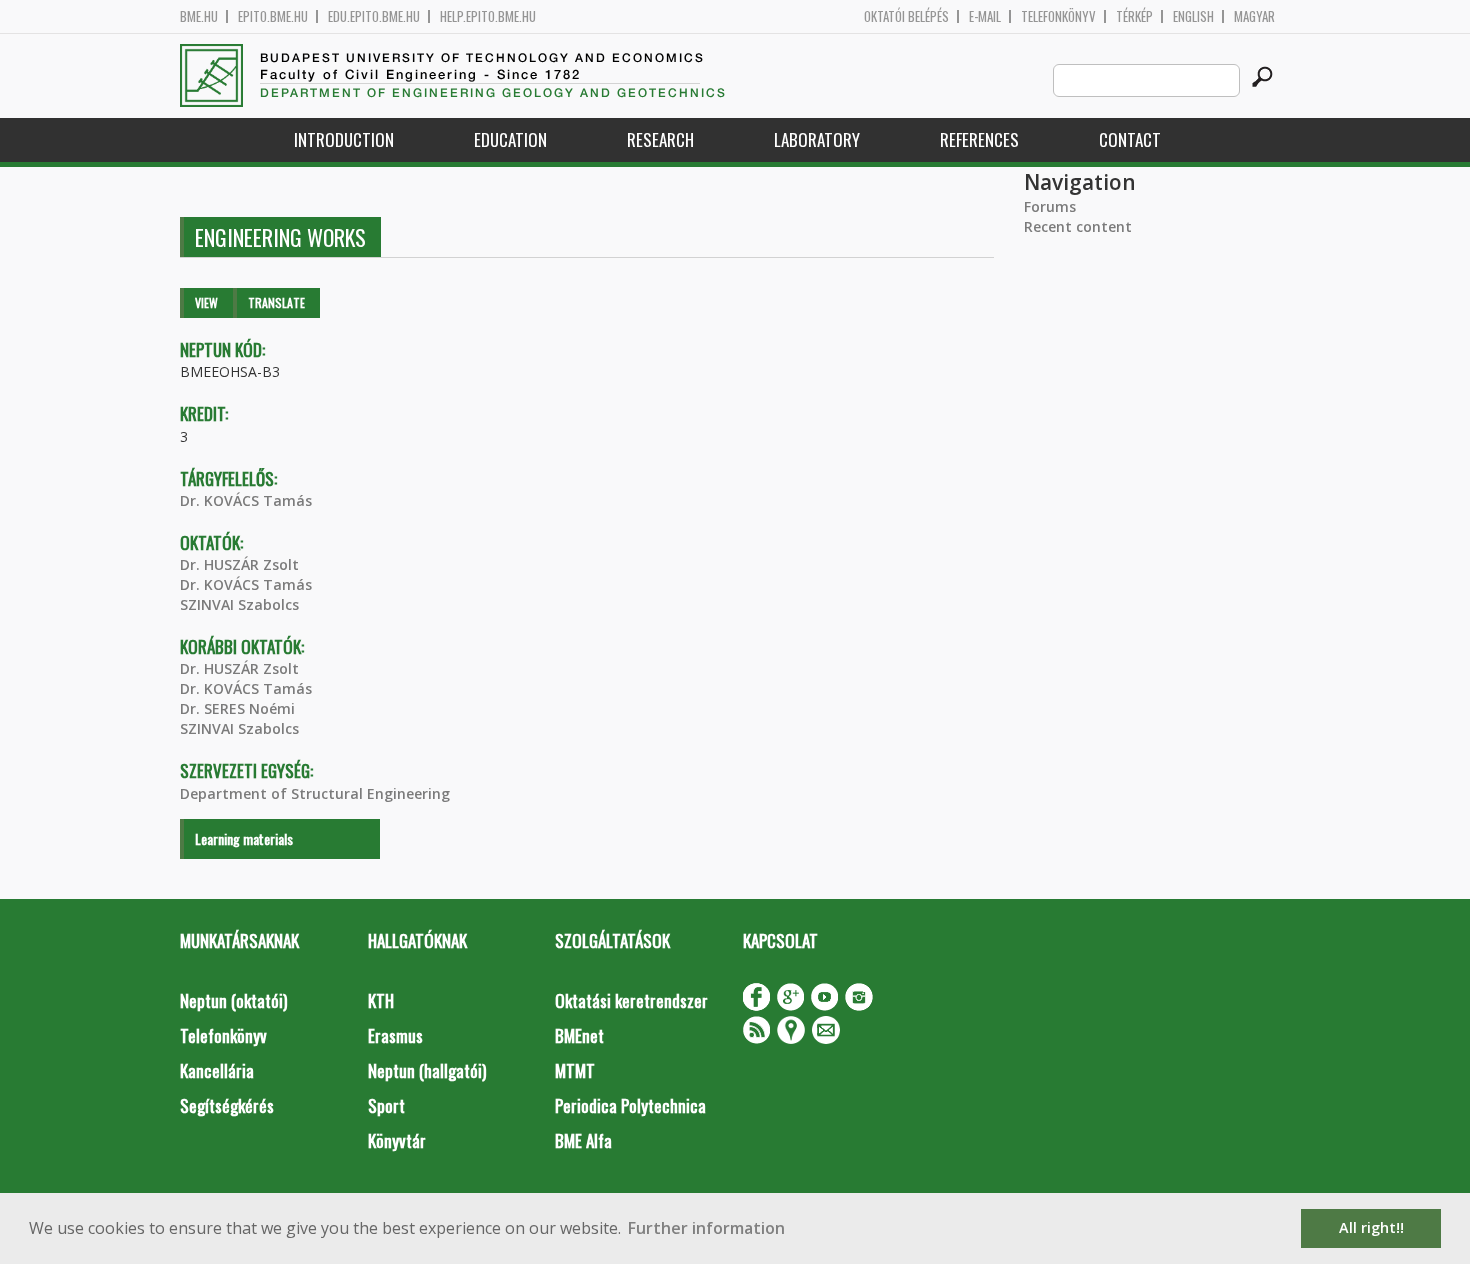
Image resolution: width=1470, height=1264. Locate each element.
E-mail (985, 16)
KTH (381, 1000)
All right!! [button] (1371, 1227)
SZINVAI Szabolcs (239, 604)
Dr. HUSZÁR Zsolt (239, 564)
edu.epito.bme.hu (374, 16)
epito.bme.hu (273, 16)
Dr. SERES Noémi (237, 708)
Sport (386, 1105)
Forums (1050, 206)
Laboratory (817, 139)
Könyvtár (397, 1140)
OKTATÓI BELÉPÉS (906, 16)
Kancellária (217, 1070)
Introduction (344, 139)
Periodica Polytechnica (630, 1105)
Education (510, 139)
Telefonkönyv (1058, 16)
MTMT (575, 1070)
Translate (276, 302)
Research (660, 139)
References (979, 139)
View (206, 302)
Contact (1130, 139)
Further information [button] (706, 1228)
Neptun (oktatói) (233, 1000)
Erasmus (395, 1035)
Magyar (1254, 16)
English (1193, 16)
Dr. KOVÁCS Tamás (246, 500)
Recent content (1078, 226)
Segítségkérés (227, 1105)
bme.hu (199, 16)
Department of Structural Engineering (315, 793)
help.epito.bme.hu (488, 16)
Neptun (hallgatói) (427, 1070)
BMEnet (579, 1035)
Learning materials (244, 838)
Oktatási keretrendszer (631, 1000)
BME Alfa (583, 1140)
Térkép (1134, 16)
